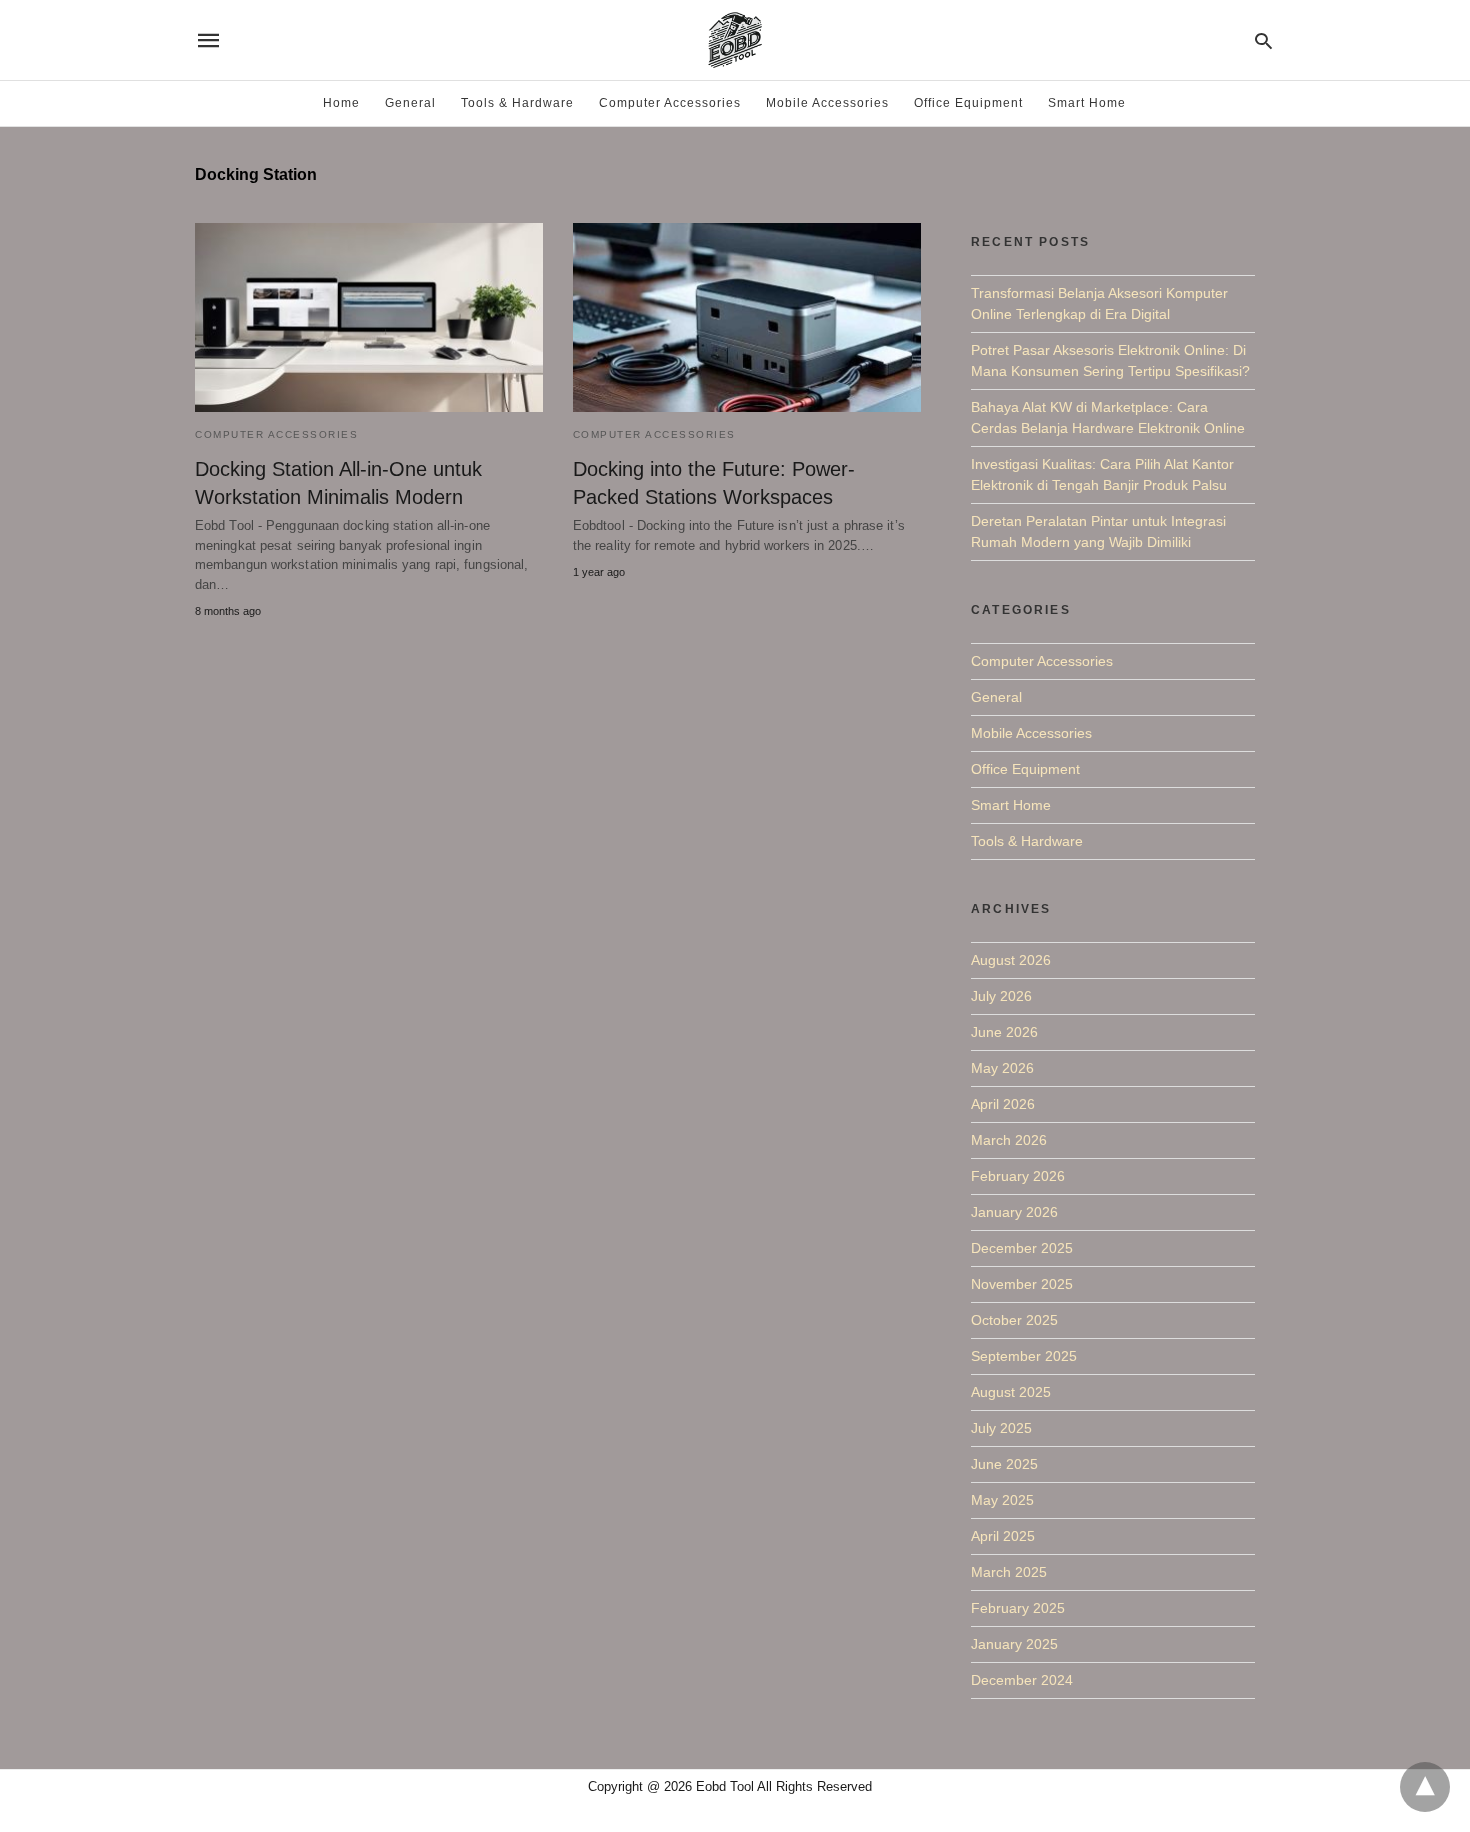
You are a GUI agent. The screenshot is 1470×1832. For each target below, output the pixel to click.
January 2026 (1014, 1212)
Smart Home (1087, 103)
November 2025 (1022, 1284)
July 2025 (1001, 1428)
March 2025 (1009, 1572)
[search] (1263, 40)
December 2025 (1022, 1248)
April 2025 (1003, 1536)
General (410, 103)
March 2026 (1009, 1140)
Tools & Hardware (517, 103)
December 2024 (1022, 1680)
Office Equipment (968, 103)
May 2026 (1002, 1068)
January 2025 (1014, 1644)
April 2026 (1003, 1104)
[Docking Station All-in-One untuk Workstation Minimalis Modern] (369, 317)
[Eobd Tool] (734, 40)
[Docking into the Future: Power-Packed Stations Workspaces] (747, 317)
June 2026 (1004, 1032)
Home (341, 103)
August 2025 (1011, 1392)
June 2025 (1004, 1464)
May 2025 (1002, 1500)
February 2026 (1018, 1176)
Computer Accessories (670, 103)
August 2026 (1011, 960)
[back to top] (1425, 1787)
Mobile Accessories (827, 103)
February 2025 (1018, 1608)
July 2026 (1001, 996)
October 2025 (1014, 1320)
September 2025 (1024, 1356)
